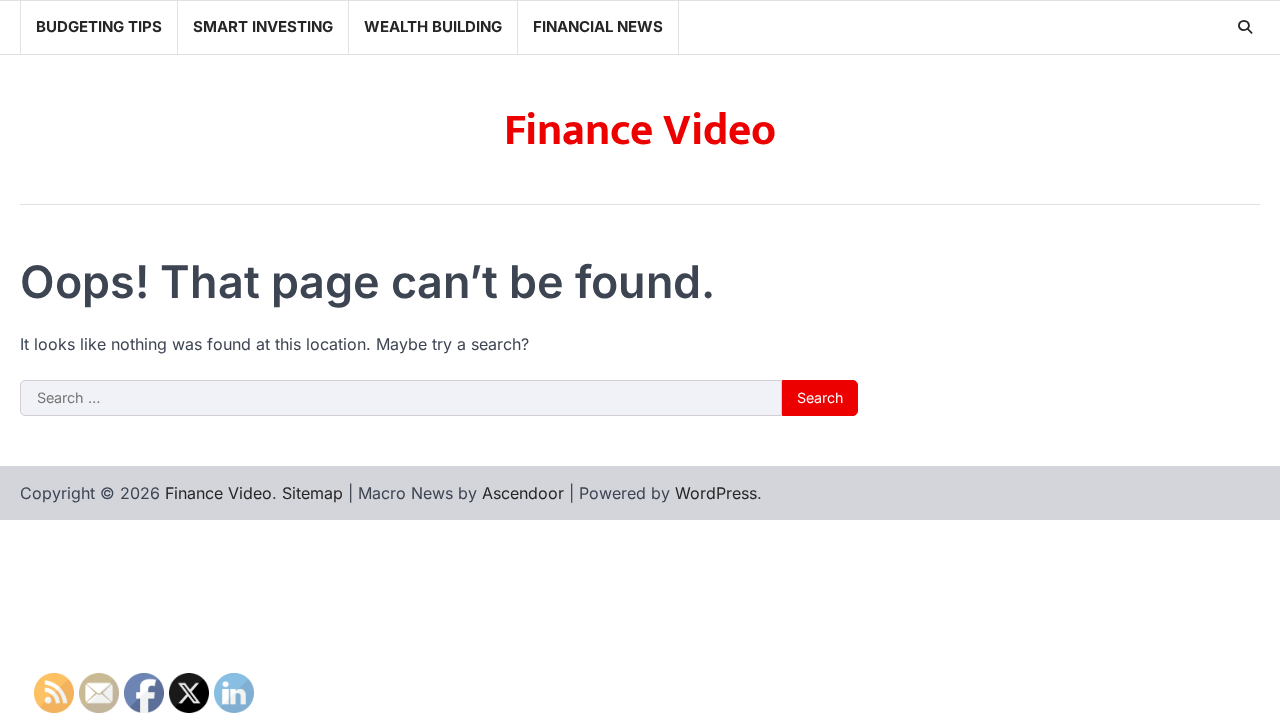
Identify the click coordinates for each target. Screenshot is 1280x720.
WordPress (716, 493)
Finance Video (640, 130)
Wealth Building (433, 26)
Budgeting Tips (99, 26)
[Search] (1245, 27)
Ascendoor (523, 493)
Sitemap (312, 493)
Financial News (598, 26)
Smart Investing (263, 26)
